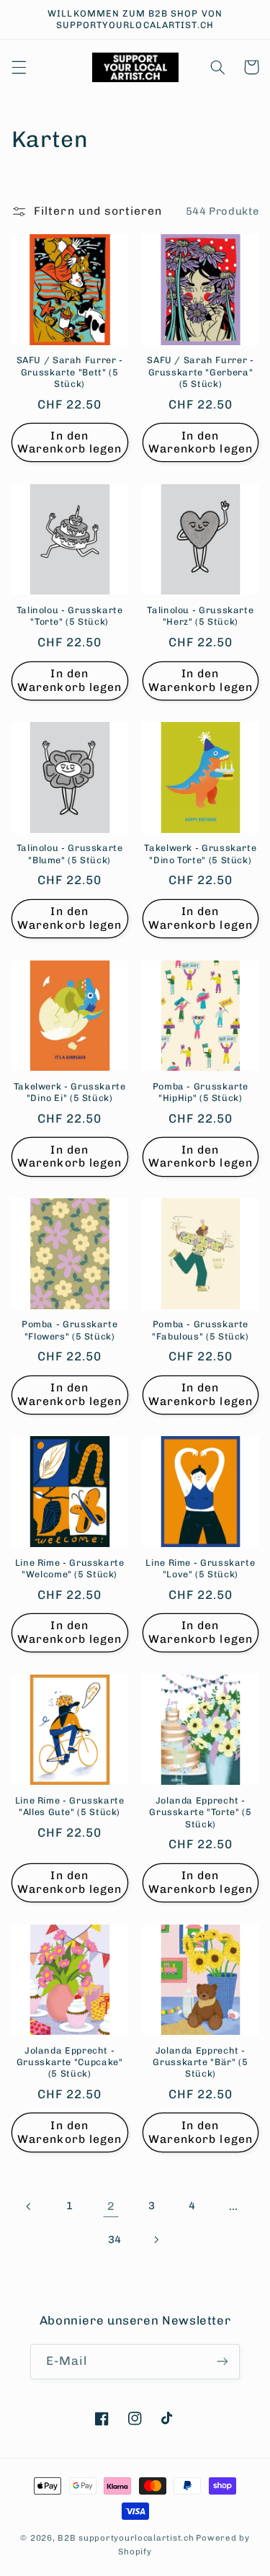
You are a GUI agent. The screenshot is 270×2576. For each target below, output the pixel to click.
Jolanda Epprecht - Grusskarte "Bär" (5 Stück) (200, 2062)
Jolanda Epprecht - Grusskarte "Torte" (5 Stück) (200, 1812)
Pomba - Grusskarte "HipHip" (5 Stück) (201, 1092)
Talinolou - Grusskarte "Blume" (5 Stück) (70, 854)
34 (115, 2239)
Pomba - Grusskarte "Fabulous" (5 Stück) (201, 1330)
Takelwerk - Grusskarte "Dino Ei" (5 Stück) (70, 1092)
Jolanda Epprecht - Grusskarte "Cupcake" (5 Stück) (70, 2062)
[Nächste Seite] (156, 2239)
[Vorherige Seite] (29, 2206)
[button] (19, 67)
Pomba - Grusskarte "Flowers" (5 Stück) (69, 1330)
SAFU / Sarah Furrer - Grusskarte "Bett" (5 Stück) (70, 372)
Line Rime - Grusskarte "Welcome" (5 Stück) (70, 1568)
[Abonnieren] (222, 2362)
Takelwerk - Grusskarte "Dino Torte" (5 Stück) (200, 854)
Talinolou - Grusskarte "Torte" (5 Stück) (70, 616)
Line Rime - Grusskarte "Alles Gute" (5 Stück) (70, 1806)
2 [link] (111, 2206)
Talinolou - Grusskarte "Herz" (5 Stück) (200, 616)
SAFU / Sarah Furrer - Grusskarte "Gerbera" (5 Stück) (200, 372)
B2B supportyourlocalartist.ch (126, 2538)
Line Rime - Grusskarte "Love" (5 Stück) (200, 1568)
